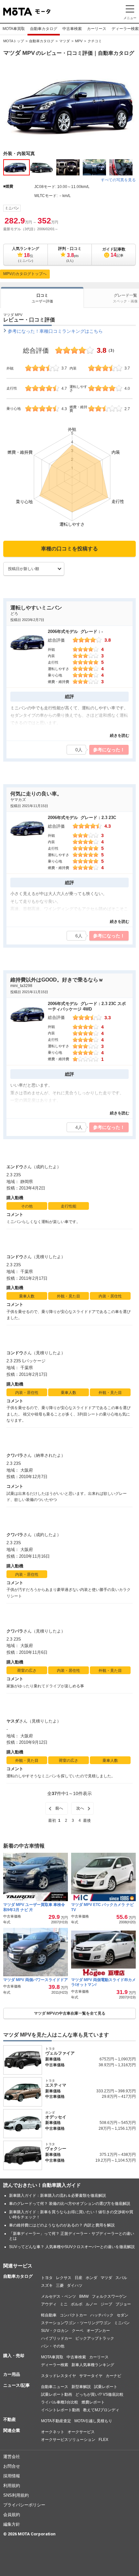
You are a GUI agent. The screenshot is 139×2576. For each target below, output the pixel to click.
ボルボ (77, 2304)
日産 (79, 2278)
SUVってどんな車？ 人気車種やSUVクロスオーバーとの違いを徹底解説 (72, 2247)
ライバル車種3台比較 (60, 2402)
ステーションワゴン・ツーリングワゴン (76, 2323)
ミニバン (12, 208)
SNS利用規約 (16, 2495)
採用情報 (12, 2476)
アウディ (49, 2304)
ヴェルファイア (60, 2053)
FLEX (103, 2440)
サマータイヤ (91, 2376)
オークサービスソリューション (68, 2440)
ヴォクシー (56, 2149)
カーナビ (113, 2376)
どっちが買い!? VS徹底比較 (99, 2394)
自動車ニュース (55, 2387)
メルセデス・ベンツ (59, 2296)
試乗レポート (106, 2387)
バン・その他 (53, 2346)
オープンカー (98, 2331)
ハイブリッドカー (57, 2338)
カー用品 (12, 2374)
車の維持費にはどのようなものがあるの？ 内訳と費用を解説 (62, 2225)
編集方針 (12, 2524)
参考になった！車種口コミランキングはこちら (55, 331)
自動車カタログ (44, 29)
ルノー (91, 2304)
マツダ (64, 41)
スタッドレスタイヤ (59, 2376)
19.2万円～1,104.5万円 (116, 2160)
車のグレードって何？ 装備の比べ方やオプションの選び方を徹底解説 (70, 2204)
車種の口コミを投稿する (69, 549)
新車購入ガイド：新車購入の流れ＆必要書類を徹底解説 (58, 2196)
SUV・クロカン (55, 2331)
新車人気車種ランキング (93, 2365)
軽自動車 (49, 2315)
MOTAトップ (14, 41)
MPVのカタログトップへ (25, 274)
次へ (80, 1808)
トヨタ (47, 2278)
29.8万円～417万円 (119, 2097)
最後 (87, 1821)
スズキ (47, 2285)
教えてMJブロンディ (101, 2410)
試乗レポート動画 (57, 2394)
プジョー (123, 2304)
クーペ (78, 2331)
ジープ (106, 2304)
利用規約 (12, 2486)
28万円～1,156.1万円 (117, 2128)
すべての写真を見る (118, 180)
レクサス (64, 2278)
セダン (123, 2315)
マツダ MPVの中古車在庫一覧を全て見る (70, 2013)
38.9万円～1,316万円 (117, 2065)
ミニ (64, 2304)
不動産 (10, 2419)
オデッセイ (56, 2117)
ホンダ (91, 2278)
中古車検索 (72, 29)
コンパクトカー (73, 2315)
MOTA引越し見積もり (93, 2421)
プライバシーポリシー (24, 2505)
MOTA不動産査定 (56, 2421)
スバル (121, 2278)
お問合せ (12, 2466)
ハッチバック (102, 2315)
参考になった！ (109, 750)
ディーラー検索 (55, 2365)
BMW (84, 2296)
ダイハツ (75, 2285)
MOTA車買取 (14, 29)
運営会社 (12, 2457)
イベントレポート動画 (60, 2410)
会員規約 (12, 2515)
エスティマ (56, 2085)
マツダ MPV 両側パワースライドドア (36, 1980)
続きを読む (120, 735)
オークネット (53, 2432)
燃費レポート (93, 2402)
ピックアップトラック (95, 2338)
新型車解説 (81, 2387)
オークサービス (81, 2432)
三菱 (60, 2285)
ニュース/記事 (16, 2385)
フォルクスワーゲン (109, 2296)
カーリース (97, 29)
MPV (79, 41)
